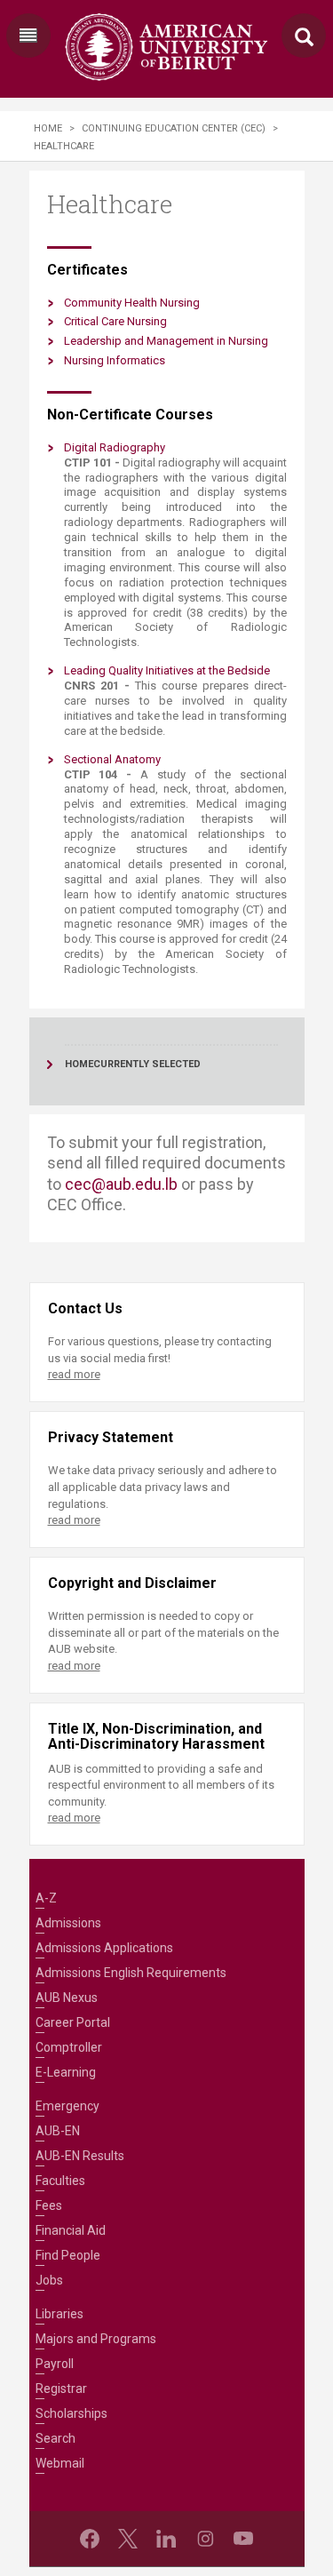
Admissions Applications (104, 1948)
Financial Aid (71, 2230)
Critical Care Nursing (115, 321)
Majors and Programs (96, 2339)
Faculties (60, 2181)
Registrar (61, 2389)
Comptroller (69, 2047)
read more (74, 1374)
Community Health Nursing (132, 303)
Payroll (55, 2364)
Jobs (49, 2280)
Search (55, 2438)
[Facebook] (90, 2539)
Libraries (59, 2314)
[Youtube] (243, 2539)
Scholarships (71, 2413)
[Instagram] (205, 2539)
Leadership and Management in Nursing (166, 341)
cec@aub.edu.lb (121, 1184)
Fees (49, 2205)
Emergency (67, 2106)
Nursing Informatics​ (115, 360)
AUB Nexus (67, 1998)
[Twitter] (128, 2539)
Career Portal (73, 2022)
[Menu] (28, 36)
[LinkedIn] (166, 2539)
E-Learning (66, 2072)
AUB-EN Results (80, 2156)
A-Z (46, 1898)
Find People (68, 2255)
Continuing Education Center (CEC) (174, 128)
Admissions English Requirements (131, 1973)
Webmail (60, 2463)
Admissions (68, 1923)
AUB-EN (58, 2131)
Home (48, 128)
